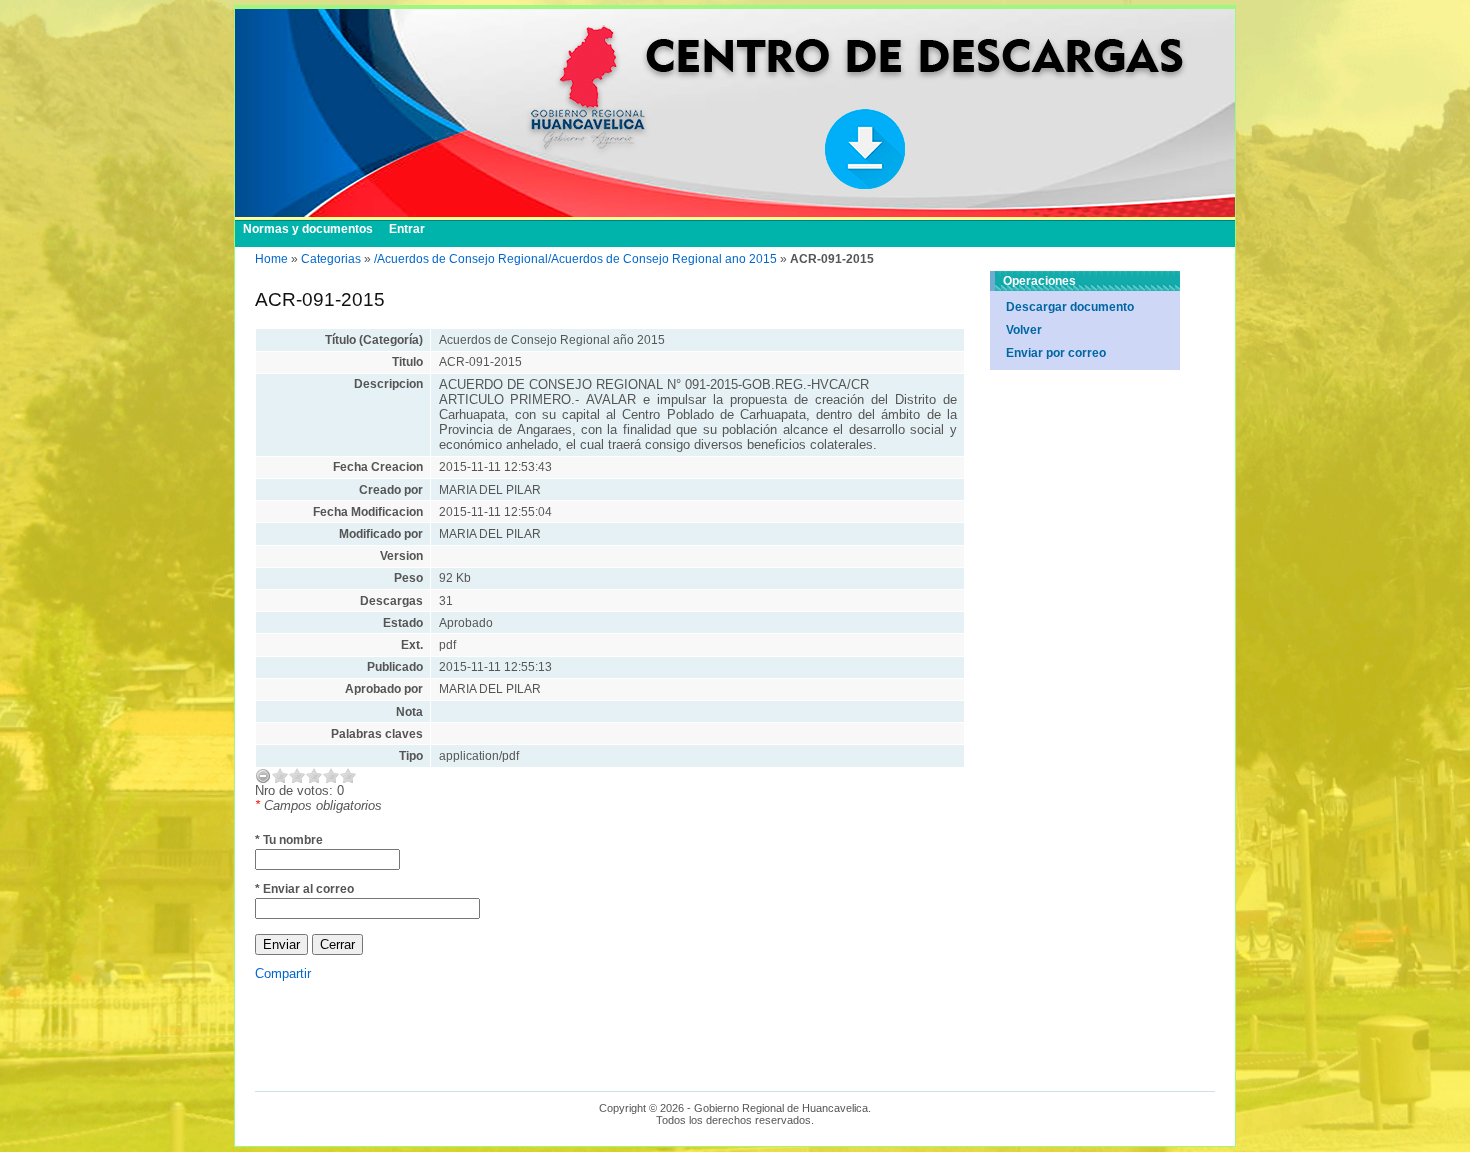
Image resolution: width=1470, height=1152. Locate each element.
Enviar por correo (1056, 353)
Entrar (407, 229)
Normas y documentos (308, 229)
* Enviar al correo (304, 889)
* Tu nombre (289, 840)
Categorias (331, 259)
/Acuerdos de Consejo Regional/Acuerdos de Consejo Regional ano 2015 (575, 259)
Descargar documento (1070, 307)
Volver (1024, 330)
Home (271, 259)
